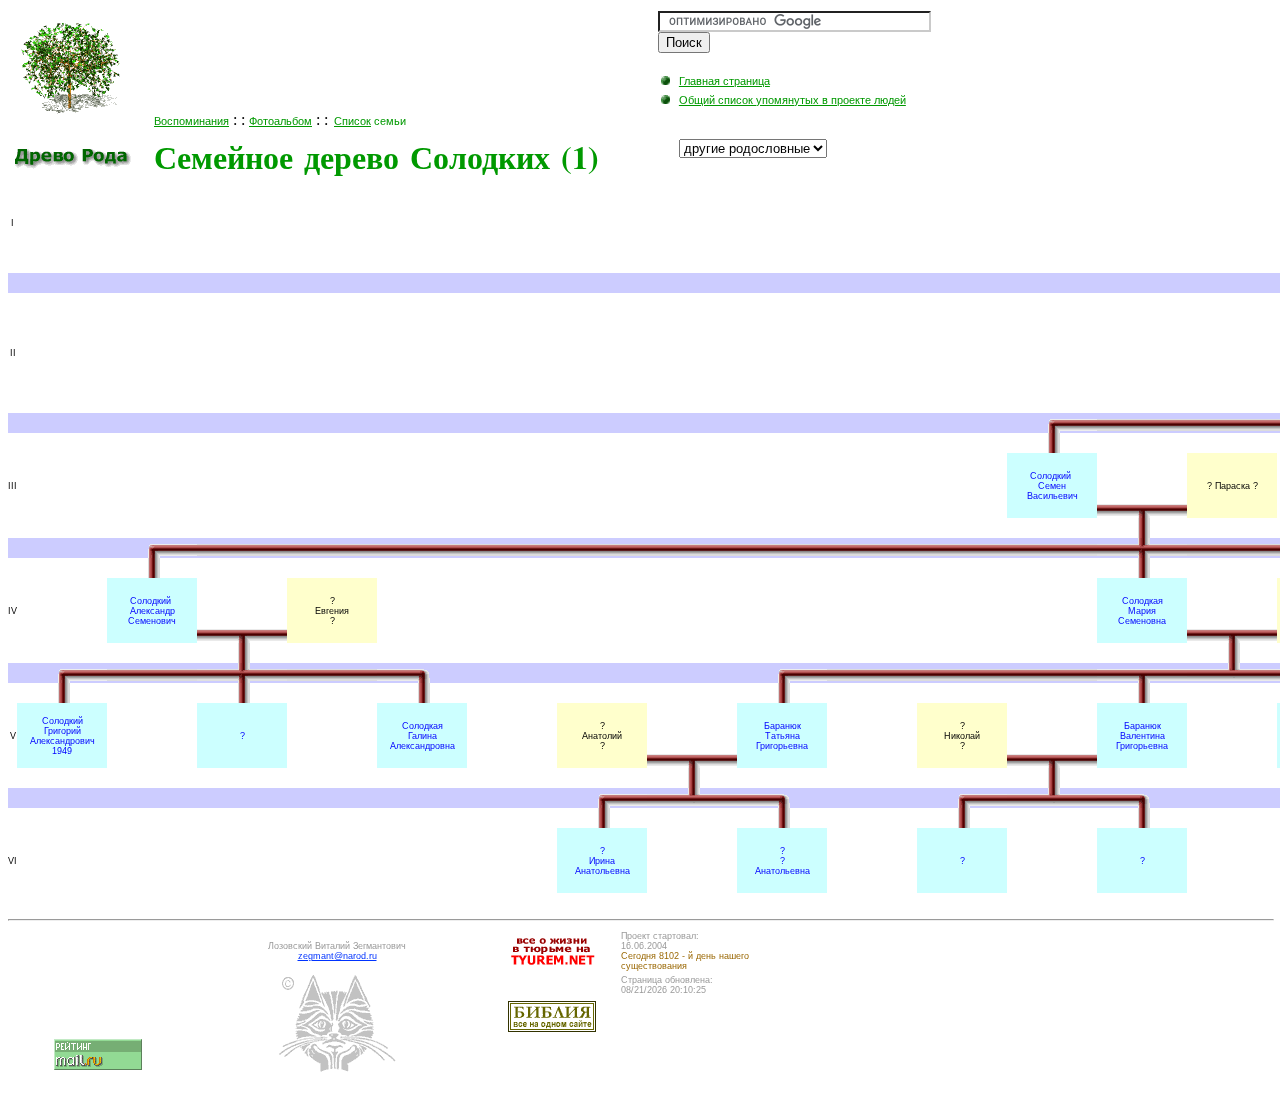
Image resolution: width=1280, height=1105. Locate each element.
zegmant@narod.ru (337, 956)
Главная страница (724, 81)
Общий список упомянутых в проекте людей (792, 100)
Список (352, 121)
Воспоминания (191, 121)
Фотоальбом (280, 121)
